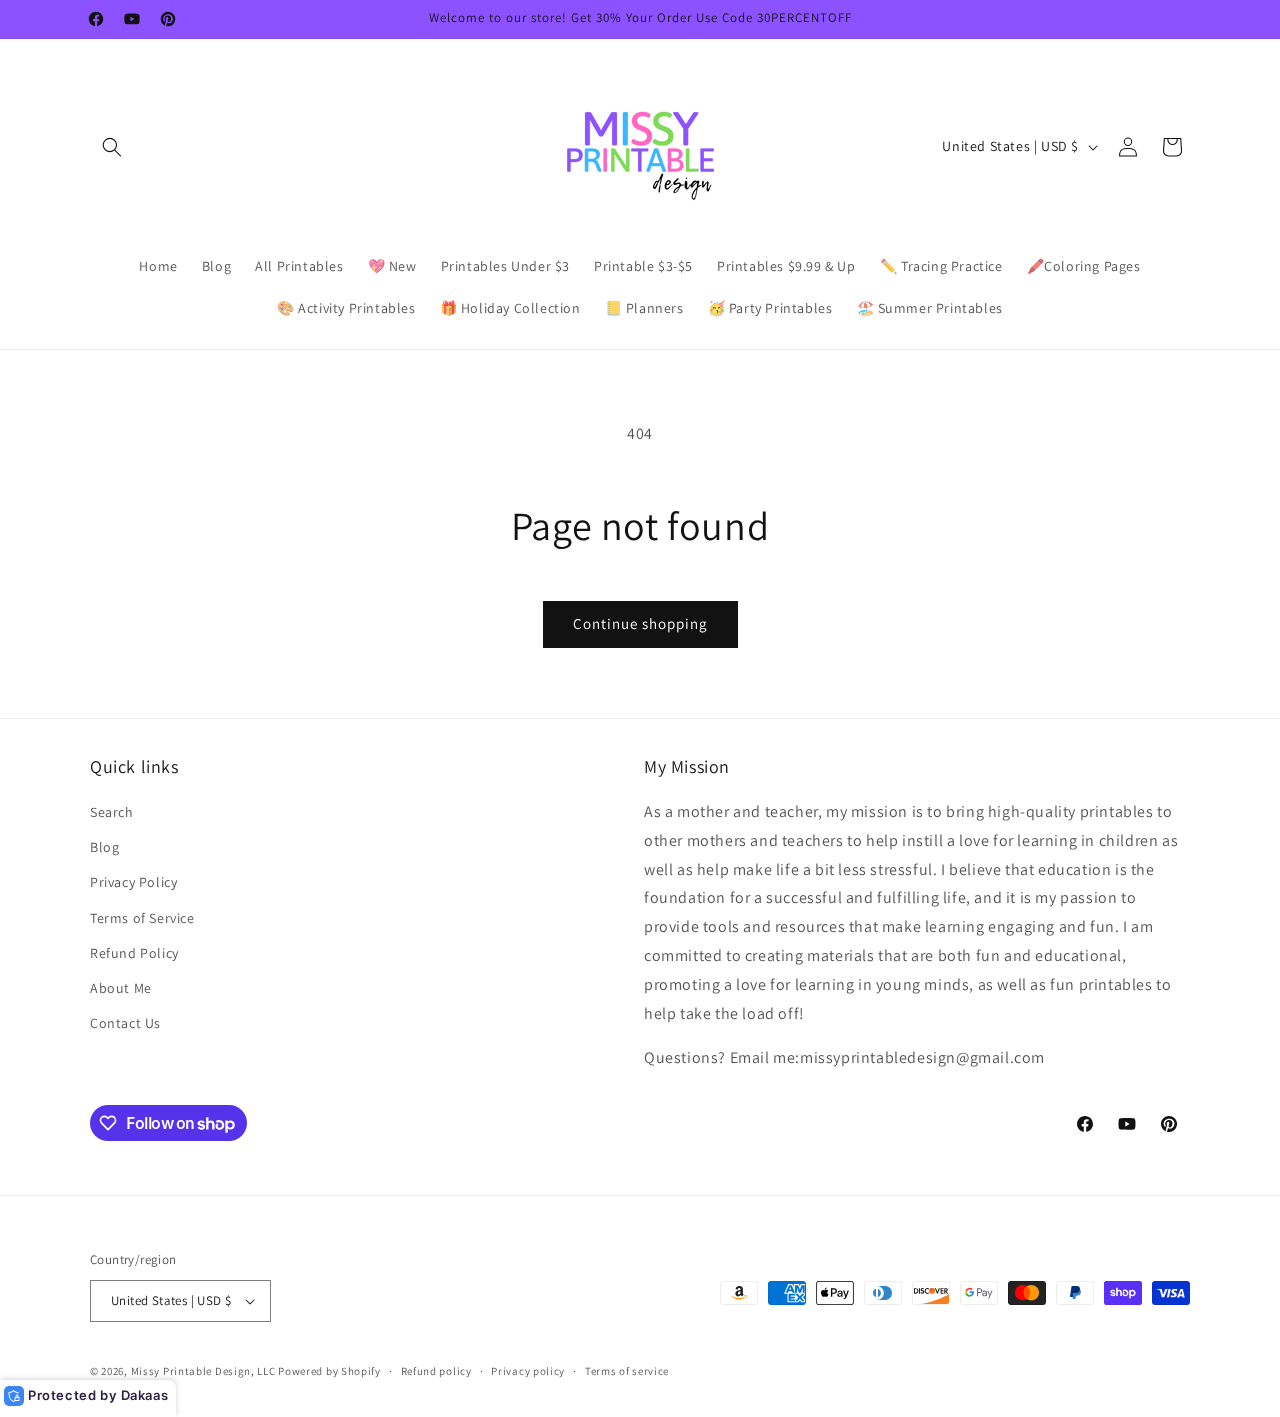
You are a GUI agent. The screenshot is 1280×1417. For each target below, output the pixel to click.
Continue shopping (640, 623)
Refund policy (436, 1371)
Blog (104, 847)
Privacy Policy (133, 882)
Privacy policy (528, 1371)
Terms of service (627, 1371)
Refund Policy (134, 953)
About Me (121, 988)
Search (112, 812)
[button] (112, 147)
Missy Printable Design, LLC (203, 1371)
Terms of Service (142, 918)
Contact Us (125, 1023)
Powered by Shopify (329, 1371)
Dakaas (145, 1395)
